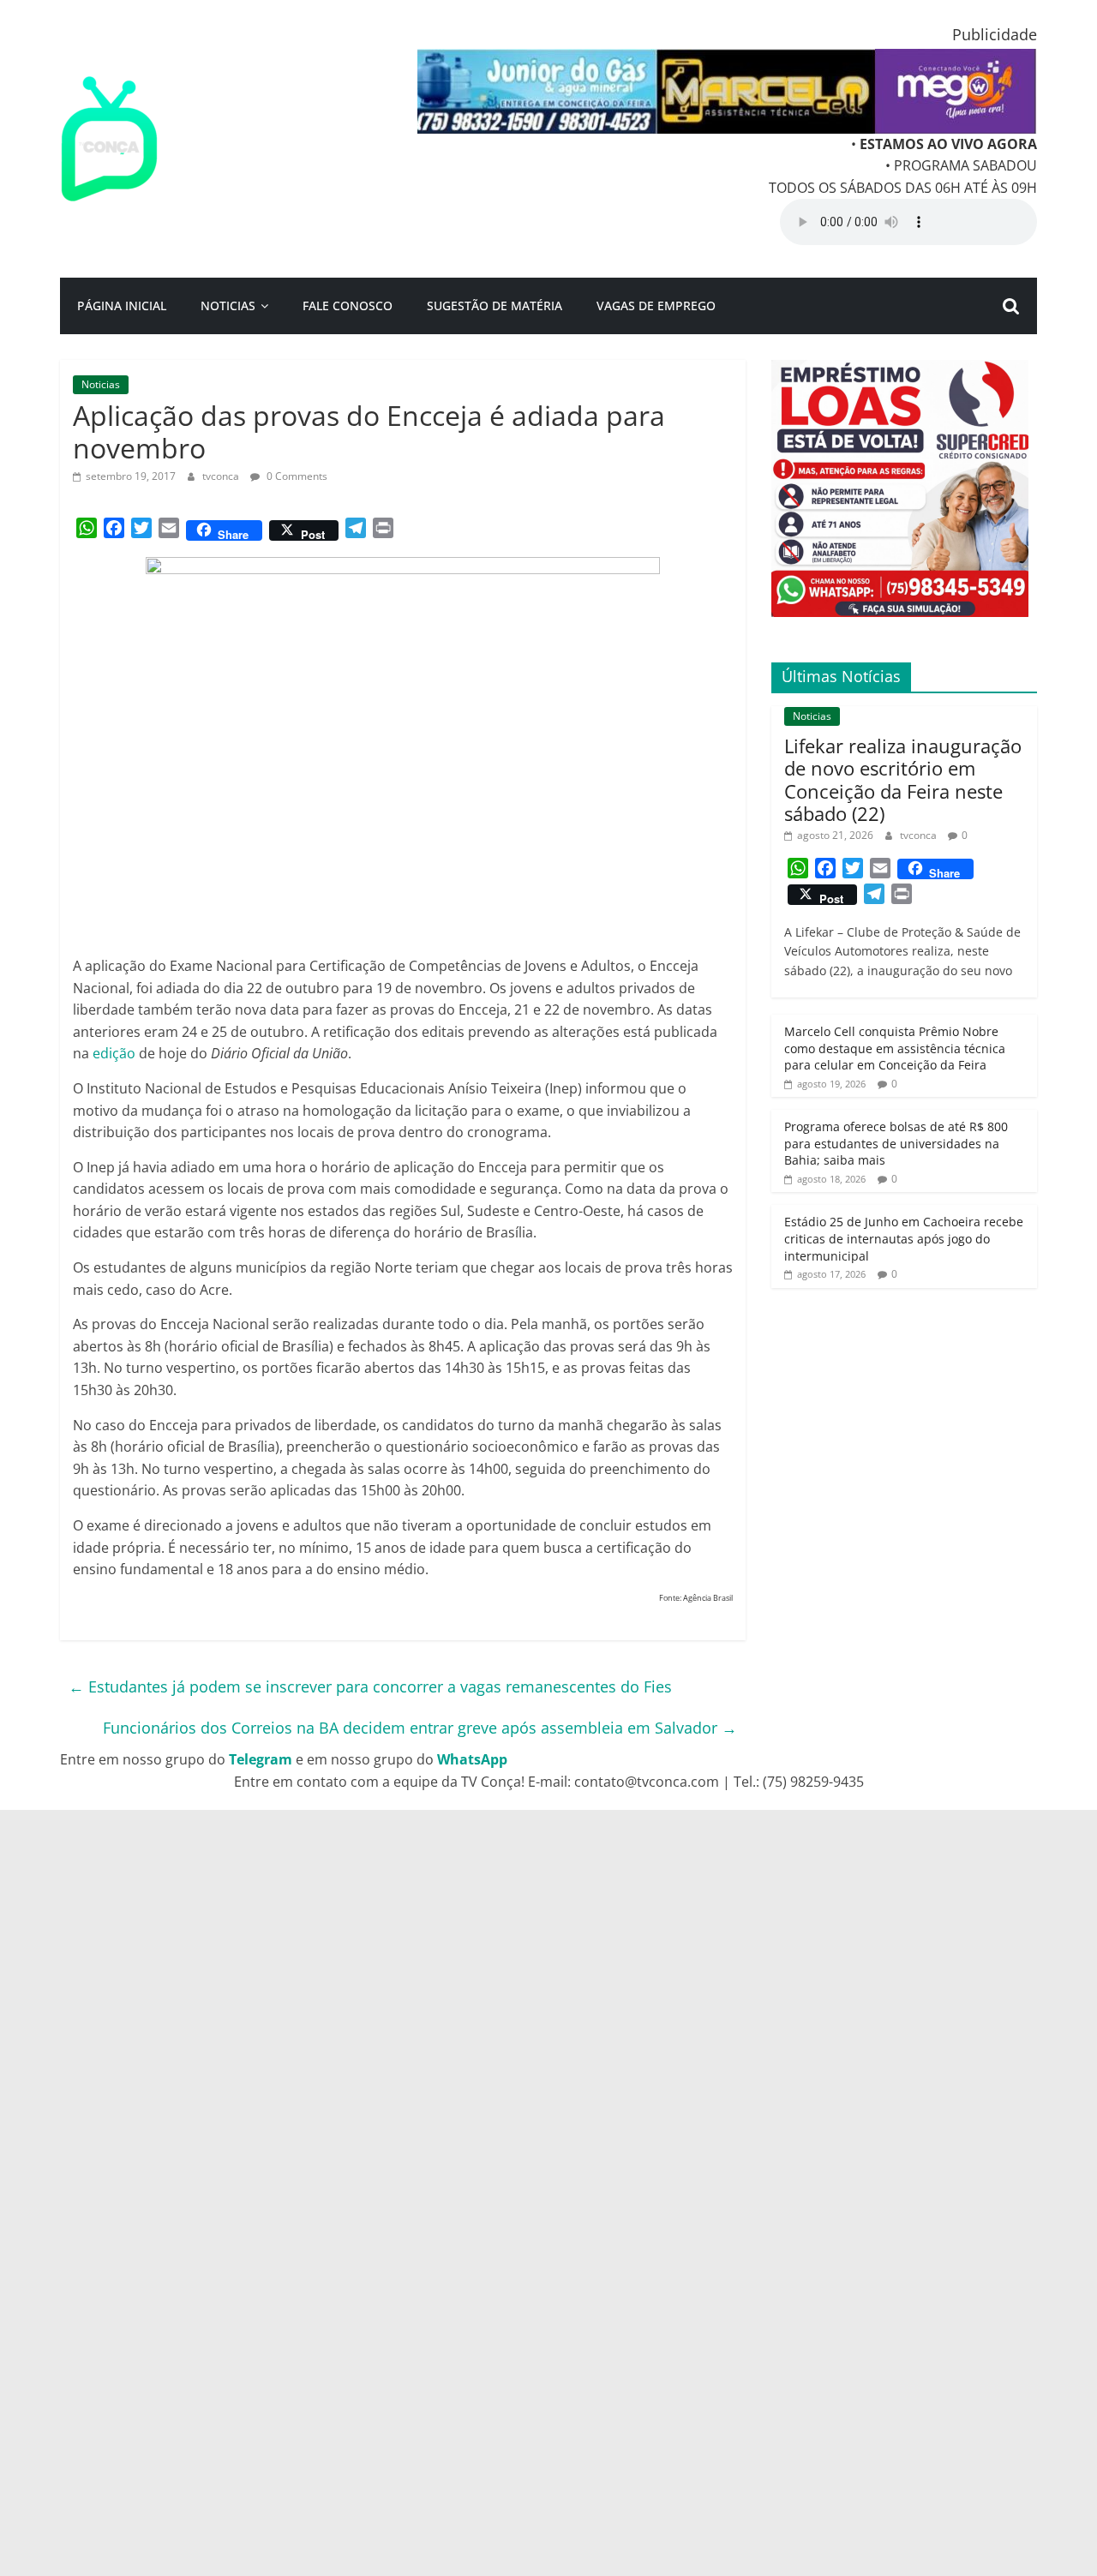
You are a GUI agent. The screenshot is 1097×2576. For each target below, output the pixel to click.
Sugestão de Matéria (495, 306)
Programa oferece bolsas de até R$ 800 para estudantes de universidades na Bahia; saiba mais (896, 1143)
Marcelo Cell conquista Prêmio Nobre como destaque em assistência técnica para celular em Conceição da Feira (895, 1048)
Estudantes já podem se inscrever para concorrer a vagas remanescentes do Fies (370, 1686)
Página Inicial (122, 306)
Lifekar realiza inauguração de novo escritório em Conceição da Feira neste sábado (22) (903, 779)
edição (114, 1053)
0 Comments (296, 476)
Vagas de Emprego (656, 306)
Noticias (228, 306)
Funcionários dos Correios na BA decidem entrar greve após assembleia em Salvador (420, 1728)
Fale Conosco (348, 306)
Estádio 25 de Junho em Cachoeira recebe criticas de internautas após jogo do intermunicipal (904, 1238)
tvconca (222, 476)
